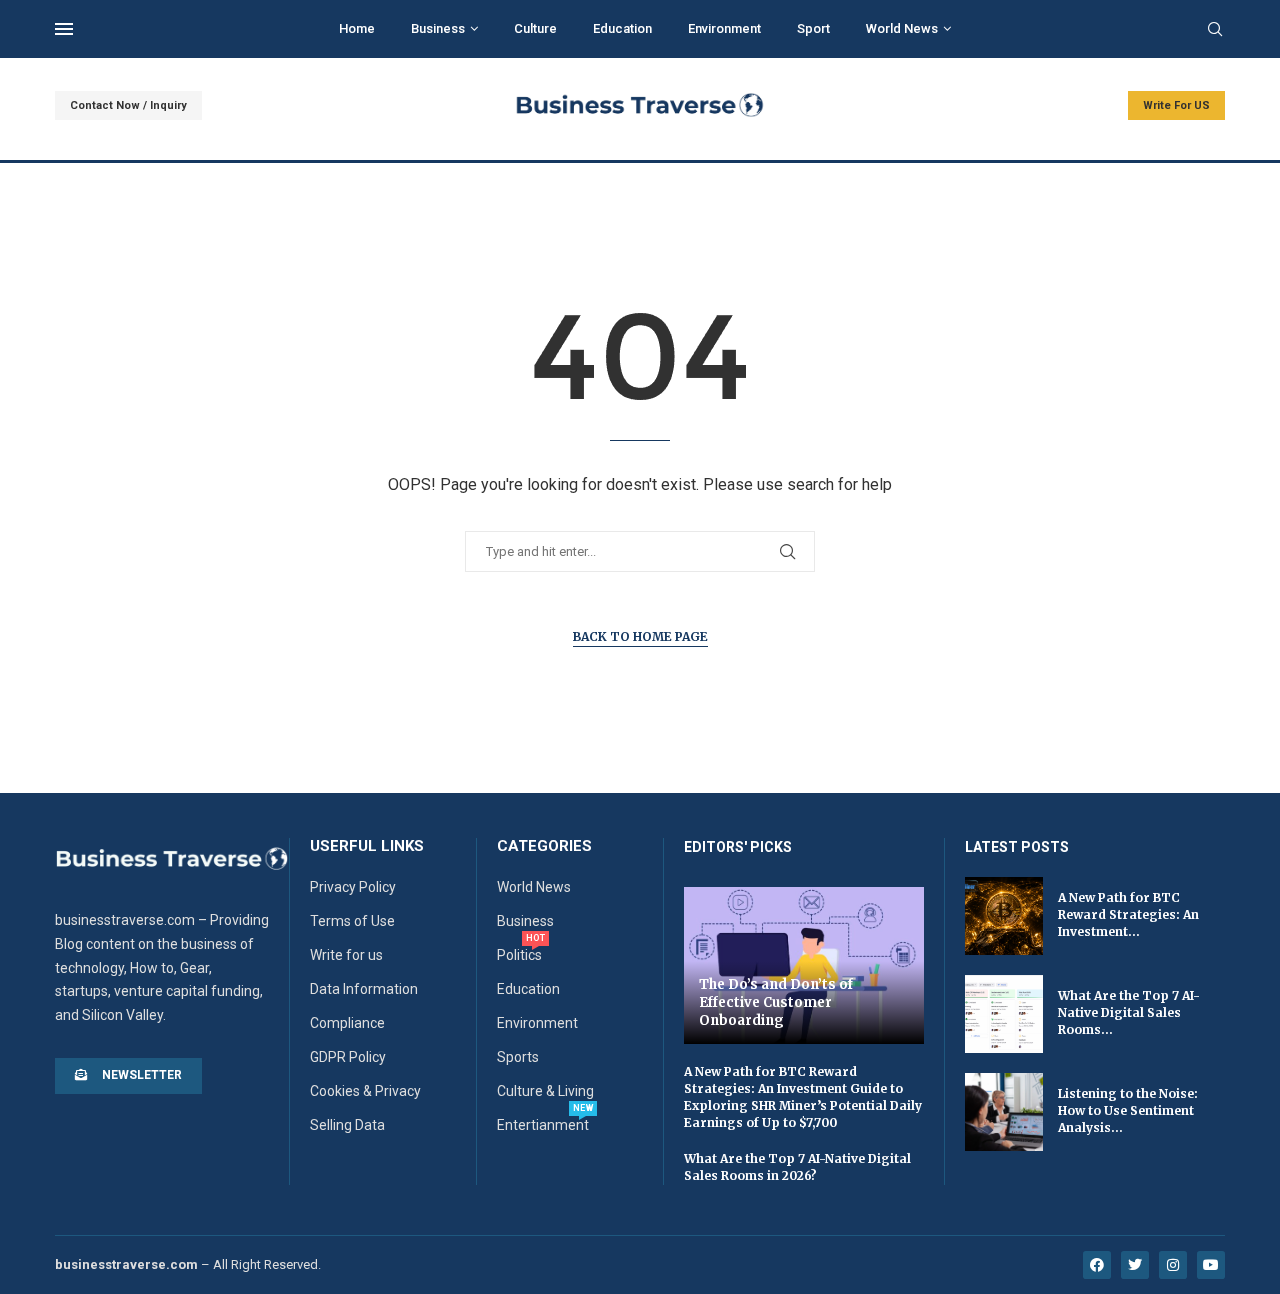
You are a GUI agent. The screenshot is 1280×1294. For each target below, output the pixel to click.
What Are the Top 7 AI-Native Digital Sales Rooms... (1129, 1012)
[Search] (1215, 30)
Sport (813, 28)
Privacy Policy (353, 887)
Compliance (347, 1023)
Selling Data (347, 1125)
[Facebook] (1097, 1265)
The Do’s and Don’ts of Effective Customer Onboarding (776, 1002)
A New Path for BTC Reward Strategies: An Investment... (1128, 914)
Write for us (346, 955)
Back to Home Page (640, 636)
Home (357, 28)
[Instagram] (1173, 1265)
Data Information (364, 989)
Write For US (1176, 105)
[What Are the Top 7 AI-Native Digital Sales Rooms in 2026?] (1004, 1014)
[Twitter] (1135, 1265)
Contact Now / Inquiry (128, 105)
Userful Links (367, 846)
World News (902, 28)
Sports (518, 1057)
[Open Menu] (64, 29)
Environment (724, 28)
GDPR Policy (348, 1057)
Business (438, 28)
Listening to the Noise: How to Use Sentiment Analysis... (1128, 1110)
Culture (535, 28)
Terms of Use (352, 921)
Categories (544, 846)
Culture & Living (545, 1091)
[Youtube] (1211, 1265)
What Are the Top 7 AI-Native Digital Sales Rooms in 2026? (797, 1167)
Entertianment (543, 1125)
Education (622, 28)
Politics (519, 955)
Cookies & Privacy (365, 1091)
